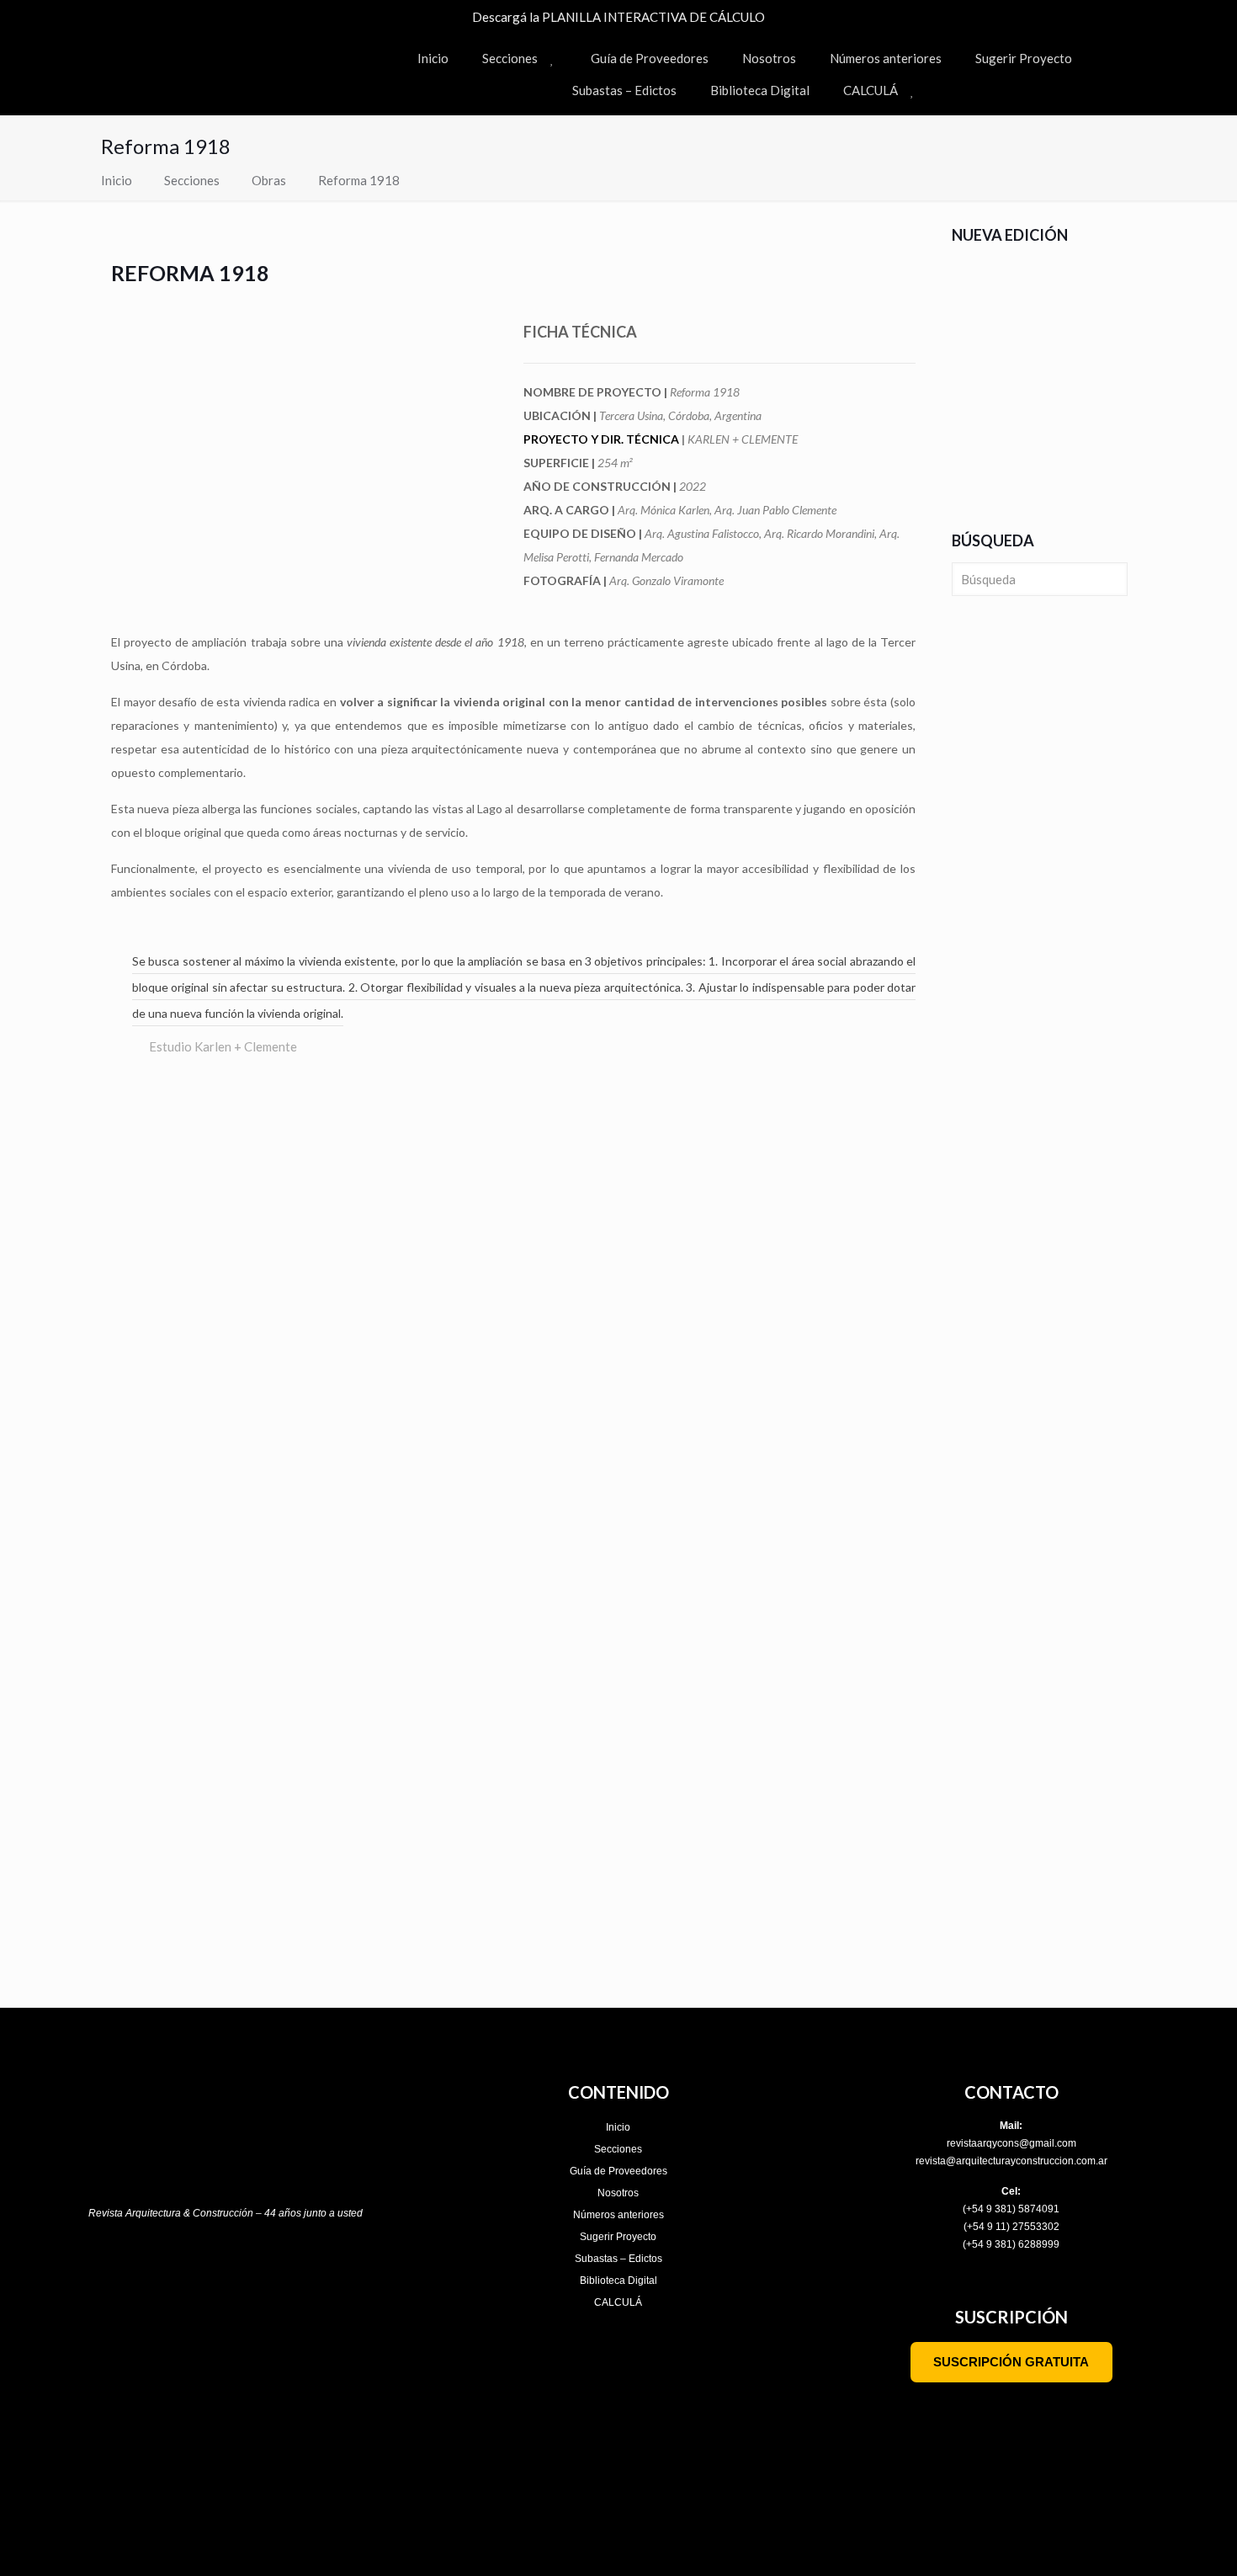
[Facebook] (172, 2270)
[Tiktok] (208, 2270)
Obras (269, 180)
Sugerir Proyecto (618, 2237)
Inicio (117, 180)
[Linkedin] (280, 2270)
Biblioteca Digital (618, 2281)
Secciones (192, 180)
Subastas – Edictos (618, 2259)
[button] (117, 1185)
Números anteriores (618, 2215)
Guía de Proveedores (618, 2171)
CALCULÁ (618, 2302)
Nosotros (618, 2193)
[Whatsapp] (316, 2270)
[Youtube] (244, 2270)
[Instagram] (135, 2270)
